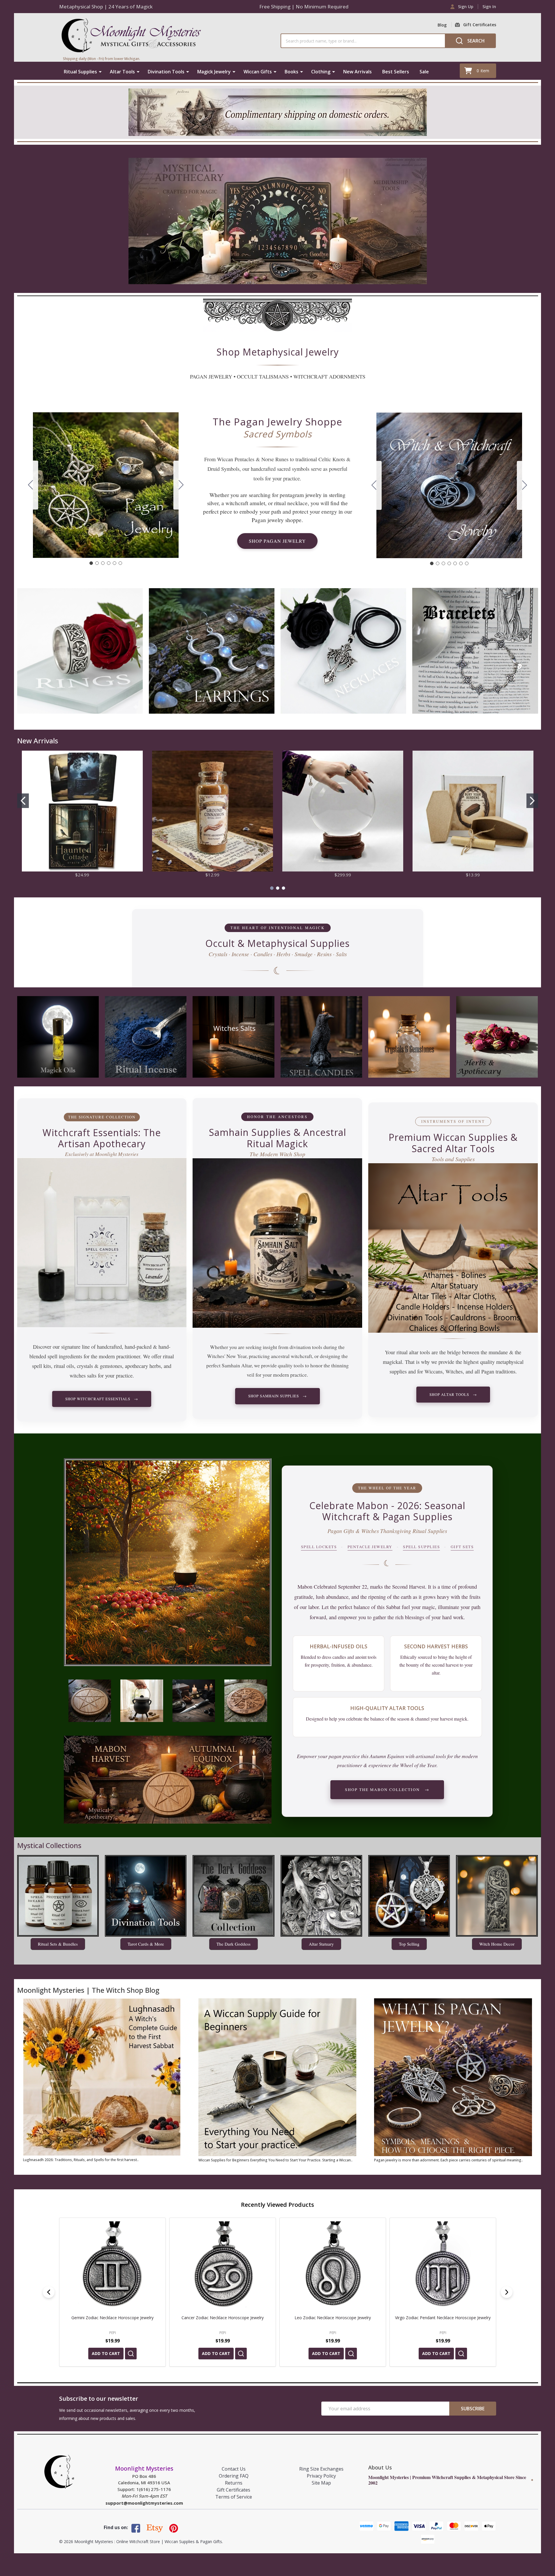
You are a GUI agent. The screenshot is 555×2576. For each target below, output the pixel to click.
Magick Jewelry (214, 72)
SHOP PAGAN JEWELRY (277, 541)
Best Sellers (396, 72)
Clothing (321, 72)
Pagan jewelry (268, 520)
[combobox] (363, 41)
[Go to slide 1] (91, 563)
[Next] (507, 2292)
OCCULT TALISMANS (263, 376)
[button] (278, 315)
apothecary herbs (143, 1366)
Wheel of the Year (418, 1765)
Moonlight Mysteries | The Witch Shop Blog (88, 1990)
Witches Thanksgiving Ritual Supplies (404, 1531)
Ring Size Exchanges (321, 2469)
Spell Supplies (421, 1547)
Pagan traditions (498, 1371)
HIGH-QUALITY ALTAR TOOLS (387, 1708)
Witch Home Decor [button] (497, 1944)
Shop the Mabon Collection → (387, 1790)
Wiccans (434, 1371)
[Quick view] (131, 2354)
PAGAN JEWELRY (211, 376)
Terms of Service (234, 2497)
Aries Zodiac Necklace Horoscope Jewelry (333, 2318)
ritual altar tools (413, 1352)
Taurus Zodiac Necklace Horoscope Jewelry (443, 2318)
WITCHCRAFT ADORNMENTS (329, 376)
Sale (424, 72)
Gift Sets (462, 1547)
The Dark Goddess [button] (234, 1944)
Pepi (112, 2333)
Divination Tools (166, 72)
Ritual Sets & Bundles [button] (58, 1944)
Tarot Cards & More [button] (146, 1944)
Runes (282, 459)
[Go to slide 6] (31, 485)
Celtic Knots (332, 459)
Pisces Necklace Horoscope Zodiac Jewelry (223, 2318)
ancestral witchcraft (291, 1356)
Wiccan (225, 459)
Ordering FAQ (234, 2476)
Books (291, 72)
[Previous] (49, 2292)
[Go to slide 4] (109, 563)
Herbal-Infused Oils (339, 1646)
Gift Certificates (234, 2490)
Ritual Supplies (80, 72)
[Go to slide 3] (103, 563)
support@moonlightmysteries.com (144, 2503)
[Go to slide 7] (374, 485)
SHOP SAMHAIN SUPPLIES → (277, 1396)
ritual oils (64, 1366)
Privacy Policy (321, 2476)
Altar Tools (122, 72)
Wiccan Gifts (258, 72)
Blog (442, 25)
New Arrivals (357, 72)
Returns (234, 2483)
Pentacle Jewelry (370, 1547)
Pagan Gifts (341, 1531)
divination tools (306, 1347)
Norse (268, 459)
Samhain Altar (237, 1365)
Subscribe (473, 2409)
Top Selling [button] (409, 1944)
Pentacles (244, 459)
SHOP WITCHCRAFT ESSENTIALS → (102, 1399)
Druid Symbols (223, 469)
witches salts (83, 1375)
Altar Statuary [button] (321, 1944)
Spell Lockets (319, 1547)
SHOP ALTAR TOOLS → (453, 1394)
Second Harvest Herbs (436, 1646)
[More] (100, 72)
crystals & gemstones (99, 1366)
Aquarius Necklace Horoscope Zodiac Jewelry (112, 2318)
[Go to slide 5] (114, 563)
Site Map (321, 2483)
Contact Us (234, 2469)
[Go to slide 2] (181, 485)
